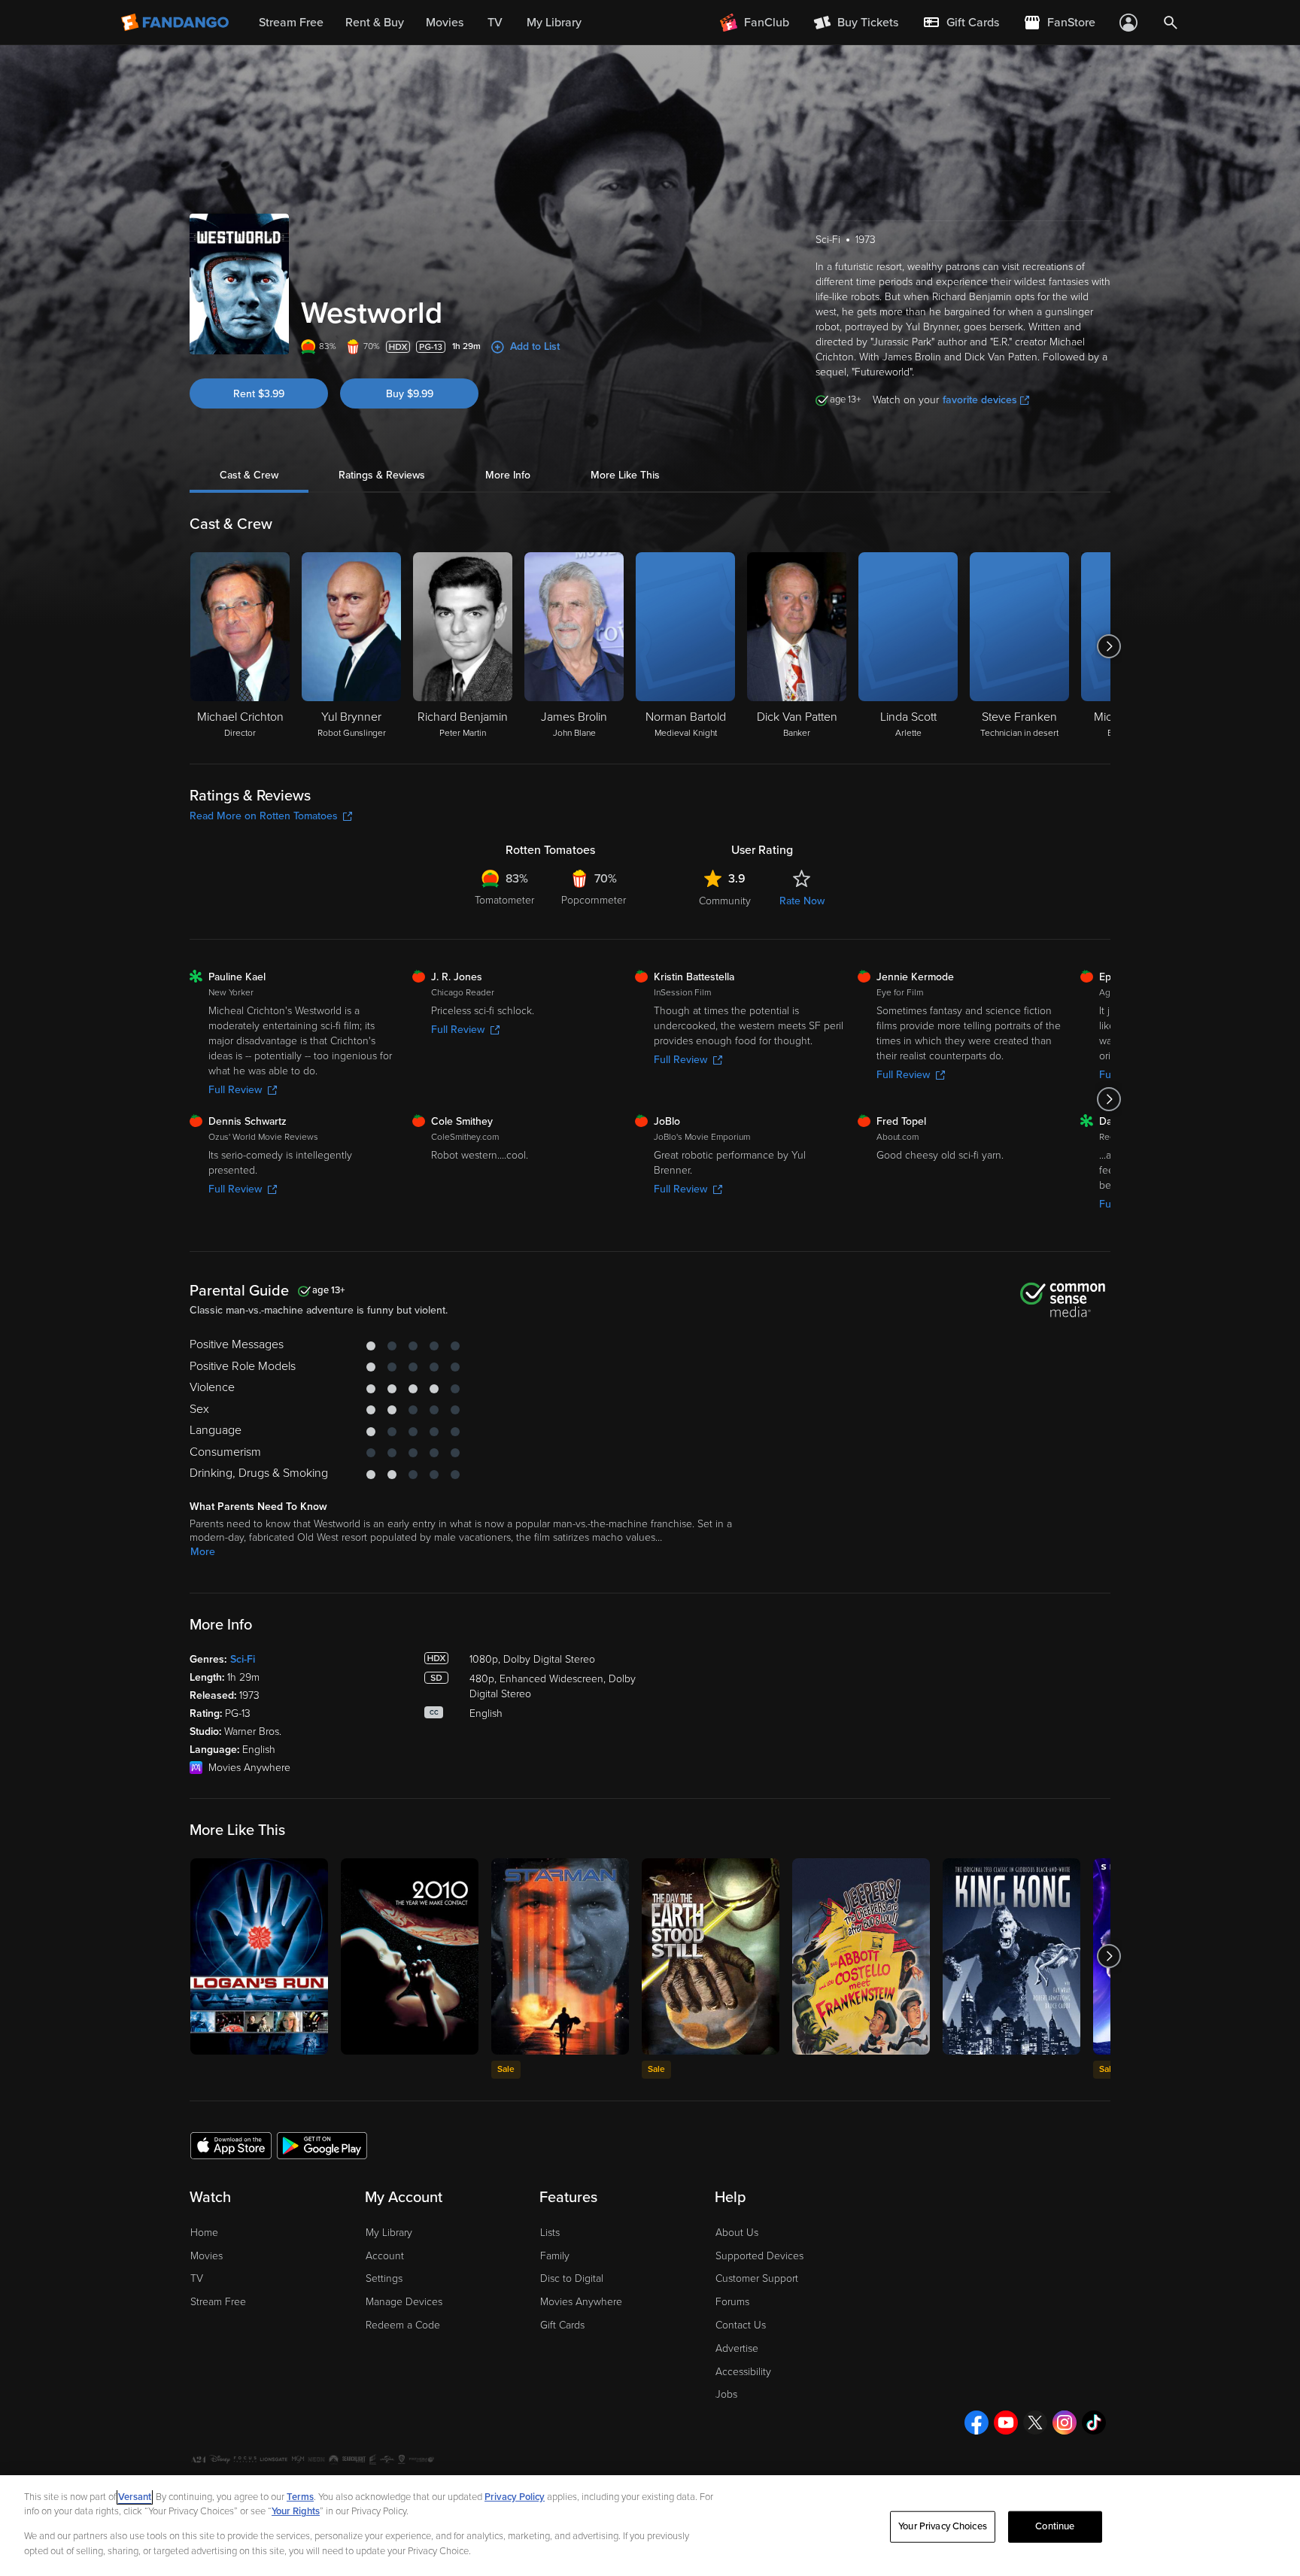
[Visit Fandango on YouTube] (1006, 2423)
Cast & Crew (249, 475)
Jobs (726, 2394)
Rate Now (802, 901)
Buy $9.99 (410, 394)
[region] (650, 2526)
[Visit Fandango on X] (1035, 2423)
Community (725, 901)
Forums (732, 2302)
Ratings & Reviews (382, 475)
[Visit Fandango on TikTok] (1094, 2423)
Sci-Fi (243, 1659)
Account (385, 2256)
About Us (737, 2233)
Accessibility (743, 2372)
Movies (207, 2256)
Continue (1055, 2526)
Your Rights (296, 2511)
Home (204, 2233)
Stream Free (218, 2302)
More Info (508, 475)
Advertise (737, 2348)
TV (197, 2278)
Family (555, 2256)
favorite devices (980, 400)
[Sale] (560, 1956)
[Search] (1171, 23)
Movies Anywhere (581, 2302)
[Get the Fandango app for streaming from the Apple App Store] (231, 2145)
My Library (389, 2233)
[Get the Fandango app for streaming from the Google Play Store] (322, 2145)
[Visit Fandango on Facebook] (977, 2423)
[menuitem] (961, 23)
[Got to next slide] (1109, 646)
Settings (384, 2278)
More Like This (625, 475)
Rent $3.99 (259, 394)
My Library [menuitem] (554, 23)
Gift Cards (562, 2325)
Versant (135, 2497)
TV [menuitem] (495, 23)
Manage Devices (404, 2302)
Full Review (235, 1090)
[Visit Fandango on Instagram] (1065, 2423)
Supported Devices (759, 2256)
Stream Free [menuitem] (291, 23)
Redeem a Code (403, 2325)
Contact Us (741, 2325)
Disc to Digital (572, 2278)
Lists (550, 2233)
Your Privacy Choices (943, 2526)
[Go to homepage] (176, 23)
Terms (300, 2497)
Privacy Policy (515, 2497)
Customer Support (757, 2278)
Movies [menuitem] (445, 23)
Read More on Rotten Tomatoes (264, 816)
